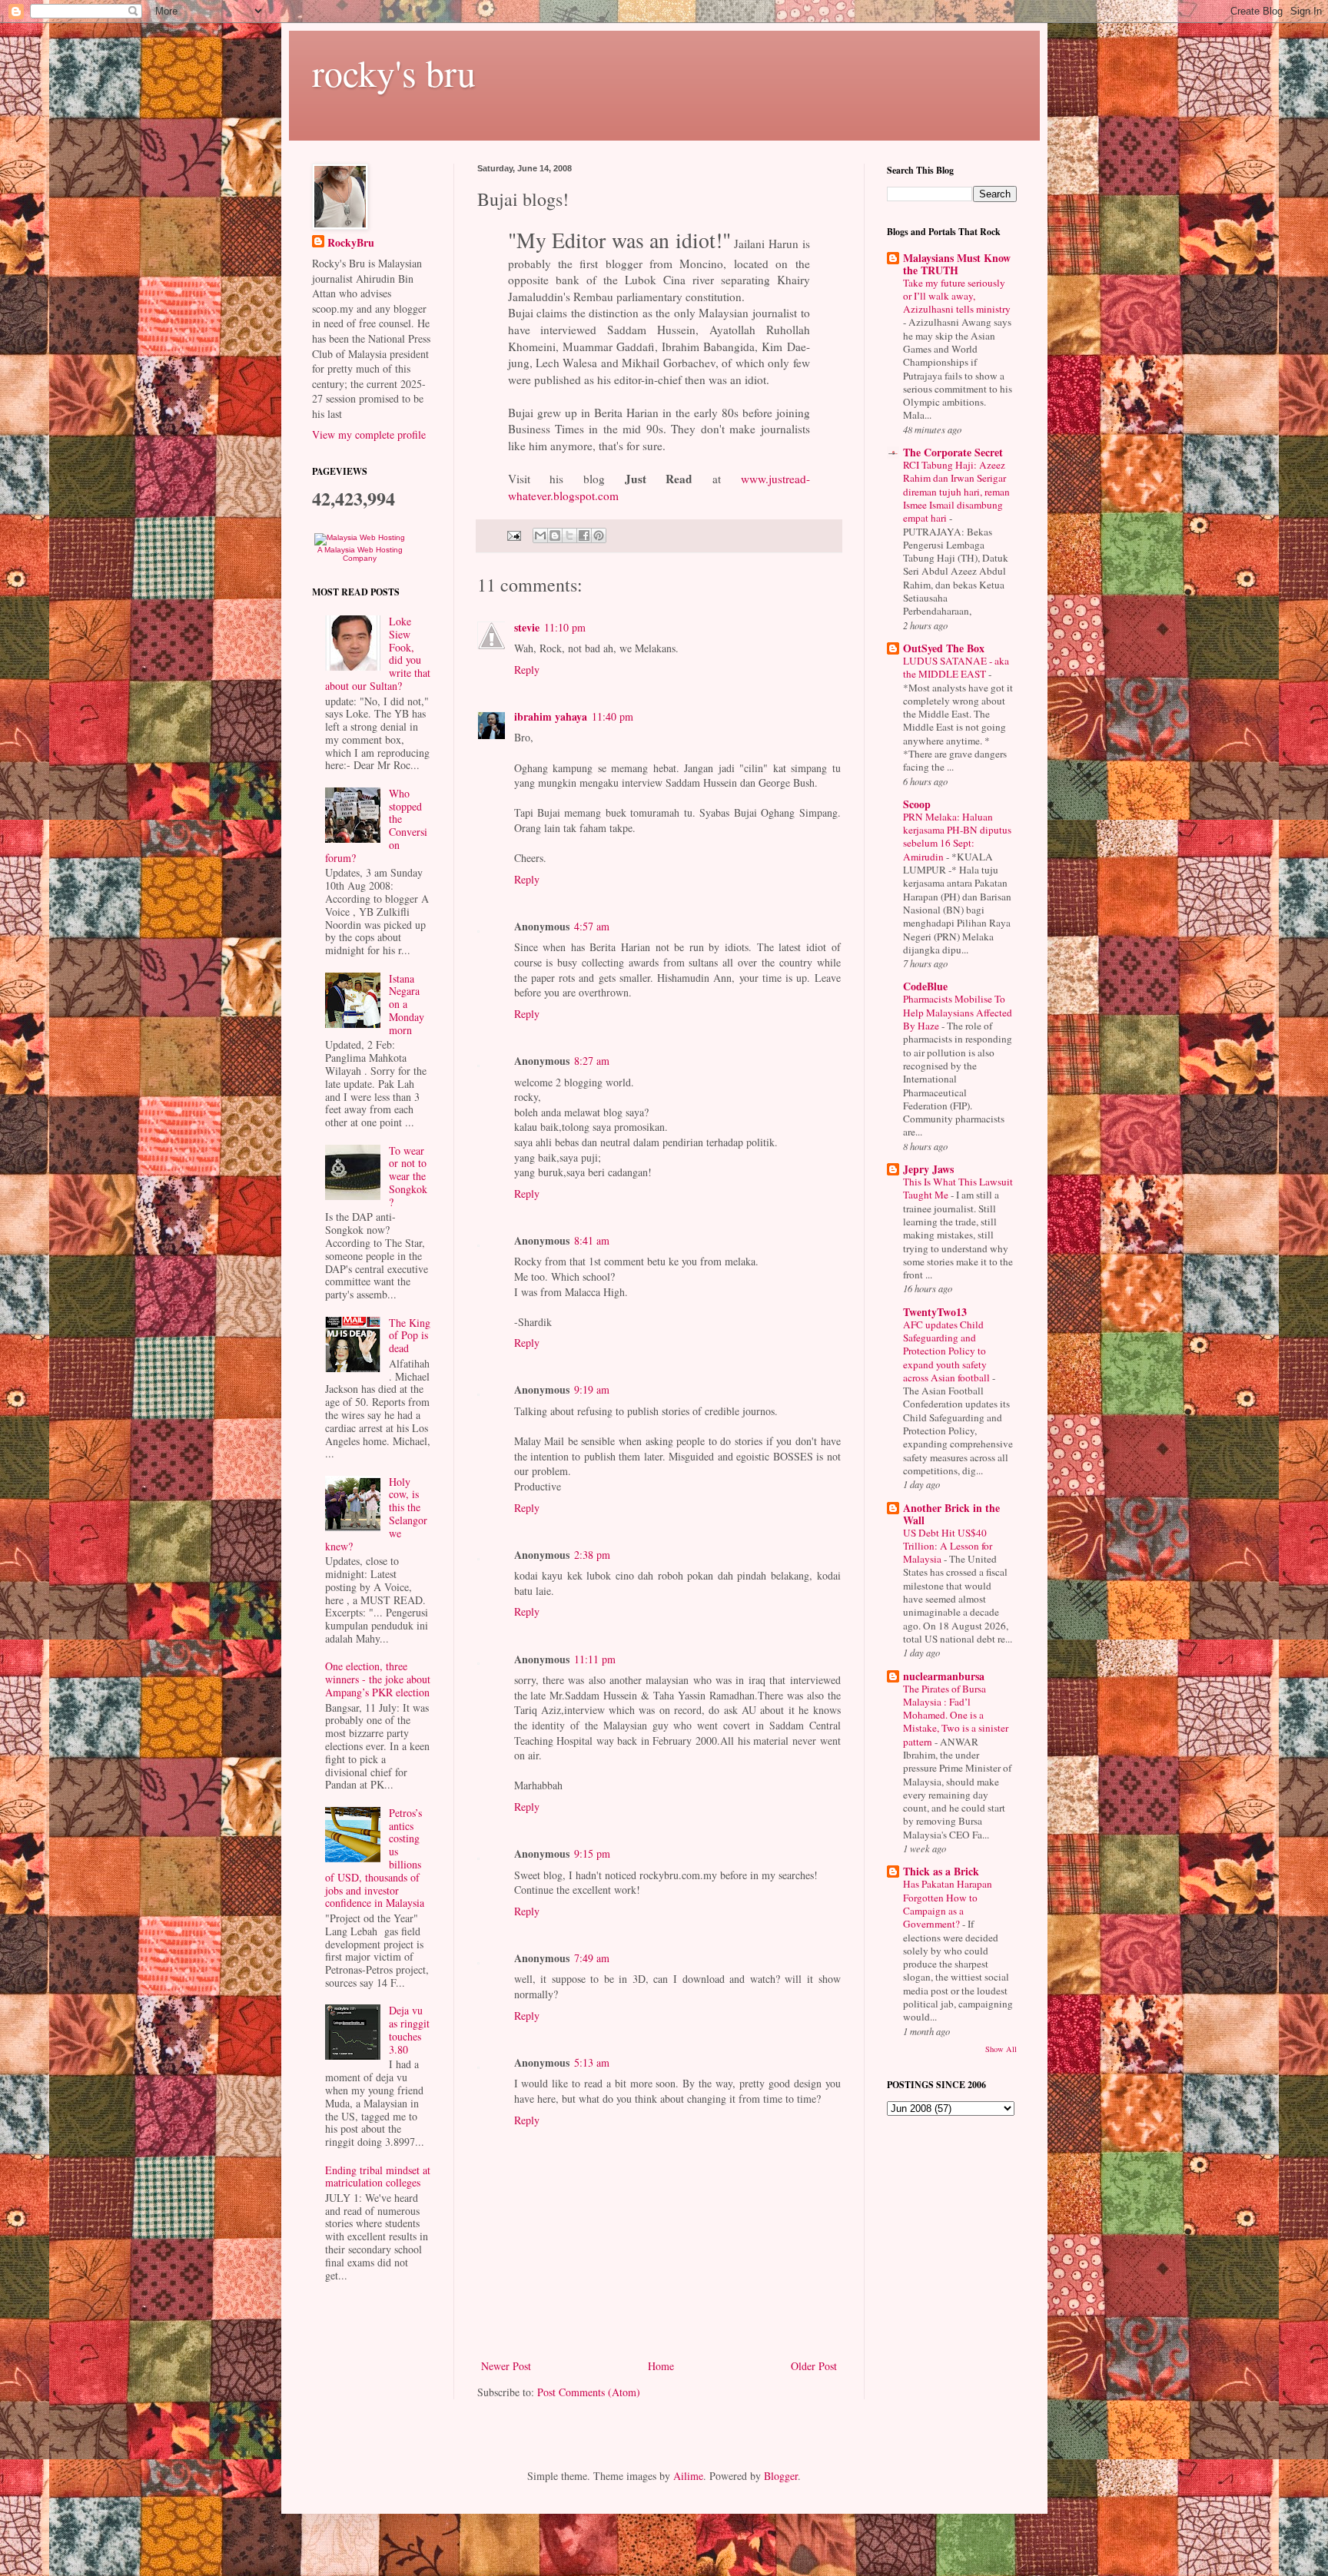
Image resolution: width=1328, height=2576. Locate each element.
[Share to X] (569, 535)
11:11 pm (595, 1659)
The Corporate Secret (953, 452)
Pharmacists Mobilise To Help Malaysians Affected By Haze (958, 1012)
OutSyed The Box (944, 648)
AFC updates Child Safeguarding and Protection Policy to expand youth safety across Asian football (948, 1351)
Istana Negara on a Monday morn (407, 1004)
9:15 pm (592, 1853)
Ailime (688, 2476)
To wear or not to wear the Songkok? (408, 1176)
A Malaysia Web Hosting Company (360, 554)
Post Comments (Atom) (589, 2392)
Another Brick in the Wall (951, 1514)
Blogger (781, 2476)
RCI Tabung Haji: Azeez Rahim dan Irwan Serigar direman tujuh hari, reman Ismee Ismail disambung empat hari (956, 491)
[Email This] (540, 535)
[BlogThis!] (555, 535)
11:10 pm (565, 627)
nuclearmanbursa (944, 1676)
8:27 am (592, 1061)
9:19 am (592, 1389)
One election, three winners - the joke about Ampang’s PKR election (378, 1679)
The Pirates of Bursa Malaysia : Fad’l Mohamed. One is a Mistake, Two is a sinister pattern (956, 1715)
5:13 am (592, 2062)
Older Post (814, 2366)
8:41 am (592, 1240)
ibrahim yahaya (551, 716)
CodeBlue (925, 986)
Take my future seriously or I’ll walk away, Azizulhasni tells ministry (957, 296)
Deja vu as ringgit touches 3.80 (409, 2029)
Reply (527, 670)
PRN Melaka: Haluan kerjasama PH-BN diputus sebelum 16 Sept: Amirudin (957, 837)
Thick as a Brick (941, 1871)
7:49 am (592, 1958)
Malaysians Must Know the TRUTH (957, 264)
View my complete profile (369, 434)
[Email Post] (513, 534)
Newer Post (506, 2366)
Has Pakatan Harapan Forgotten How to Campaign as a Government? (948, 1904)
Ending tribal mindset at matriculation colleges (378, 2177)
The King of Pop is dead (410, 1336)
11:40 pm (613, 716)
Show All (1001, 2049)
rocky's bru (394, 72)
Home (661, 2366)
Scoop (917, 804)
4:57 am (592, 926)
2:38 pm (592, 1555)
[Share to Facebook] (584, 535)
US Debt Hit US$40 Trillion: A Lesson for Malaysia (948, 1546)
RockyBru (351, 243)
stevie (527, 627)
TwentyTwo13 (935, 1312)
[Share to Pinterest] (599, 535)
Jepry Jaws (928, 1169)
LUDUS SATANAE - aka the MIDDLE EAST (956, 667)
